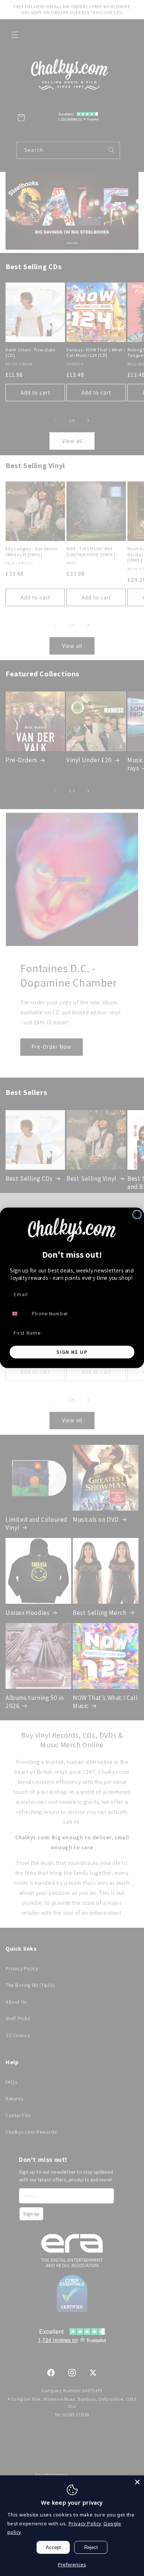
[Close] (137, 2482)
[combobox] (18, 1314)
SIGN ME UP (72, 1352)
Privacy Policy (85, 2523)
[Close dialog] (137, 1215)
